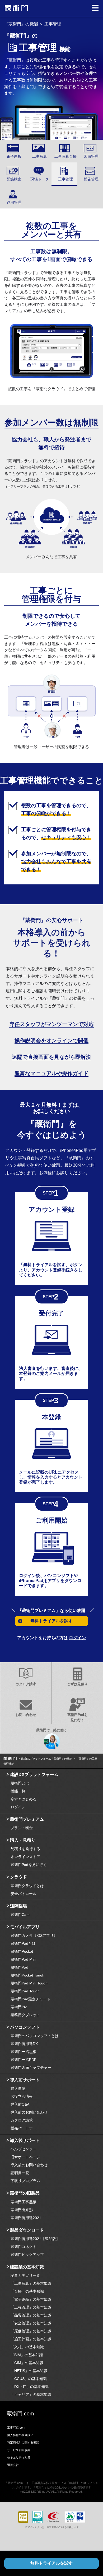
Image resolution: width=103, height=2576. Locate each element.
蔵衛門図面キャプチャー (31, 2068)
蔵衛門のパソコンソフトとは (35, 2036)
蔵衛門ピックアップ (27, 2255)
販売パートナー (24, 2128)
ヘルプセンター (24, 2149)
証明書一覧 (20, 2173)
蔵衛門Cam (20, 1915)
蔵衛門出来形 (22, 2210)
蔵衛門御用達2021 (26, 2218)
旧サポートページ (25, 2157)
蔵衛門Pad (19, 1967)
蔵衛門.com (20, 2414)
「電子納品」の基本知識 (31, 2299)
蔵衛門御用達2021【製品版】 (35, 2239)
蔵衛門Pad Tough (25, 1991)
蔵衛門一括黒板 (24, 2052)
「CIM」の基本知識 (27, 2363)
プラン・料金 (22, 1828)
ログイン (77, 1638)
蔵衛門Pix (19, 2007)
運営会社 (13, 2465)
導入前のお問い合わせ (29, 2112)
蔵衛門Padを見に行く (77, 1717)
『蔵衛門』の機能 (21, 24)
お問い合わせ (26, 1715)
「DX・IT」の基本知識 (30, 2387)
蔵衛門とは (20, 1783)
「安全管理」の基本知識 (31, 2323)
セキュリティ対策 (19, 2457)
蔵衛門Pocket (22, 1951)
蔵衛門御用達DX (24, 2044)
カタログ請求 (26, 1684)
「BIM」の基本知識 (27, 2355)
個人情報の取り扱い (20, 2435)
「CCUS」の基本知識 (29, 2379)
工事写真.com (16, 2428)
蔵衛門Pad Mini (23, 1959)
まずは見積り (77, 1684)
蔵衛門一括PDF (24, 2060)
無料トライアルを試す (51, 2563)
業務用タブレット (25, 2015)
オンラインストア (25, 1857)
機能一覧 (18, 1791)
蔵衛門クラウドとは (27, 1886)
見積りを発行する (25, 1849)
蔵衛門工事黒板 (24, 2202)
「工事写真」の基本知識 (31, 2283)
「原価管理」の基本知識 (31, 2331)
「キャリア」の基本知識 (31, 2395)
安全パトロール (24, 1894)
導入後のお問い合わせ (29, 2165)
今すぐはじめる (24, 1799)
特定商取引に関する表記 (23, 2442)
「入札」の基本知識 (27, 2347)
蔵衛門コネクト (24, 2247)
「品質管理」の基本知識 (31, 2315)
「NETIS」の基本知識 (29, 2371)
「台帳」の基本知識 (27, 2291)
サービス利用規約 (19, 2450)
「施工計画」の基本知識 (31, 2339)
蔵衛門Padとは (23, 1943)
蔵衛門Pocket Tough (27, 1975)
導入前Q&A (20, 2104)
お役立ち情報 (22, 2096)
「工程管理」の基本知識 (31, 2307)
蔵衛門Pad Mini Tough (29, 1983)
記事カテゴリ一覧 (25, 2275)
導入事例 (18, 2088)
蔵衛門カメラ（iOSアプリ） (34, 1936)
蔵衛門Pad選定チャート (31, 1999)
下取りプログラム (25, 2181)
